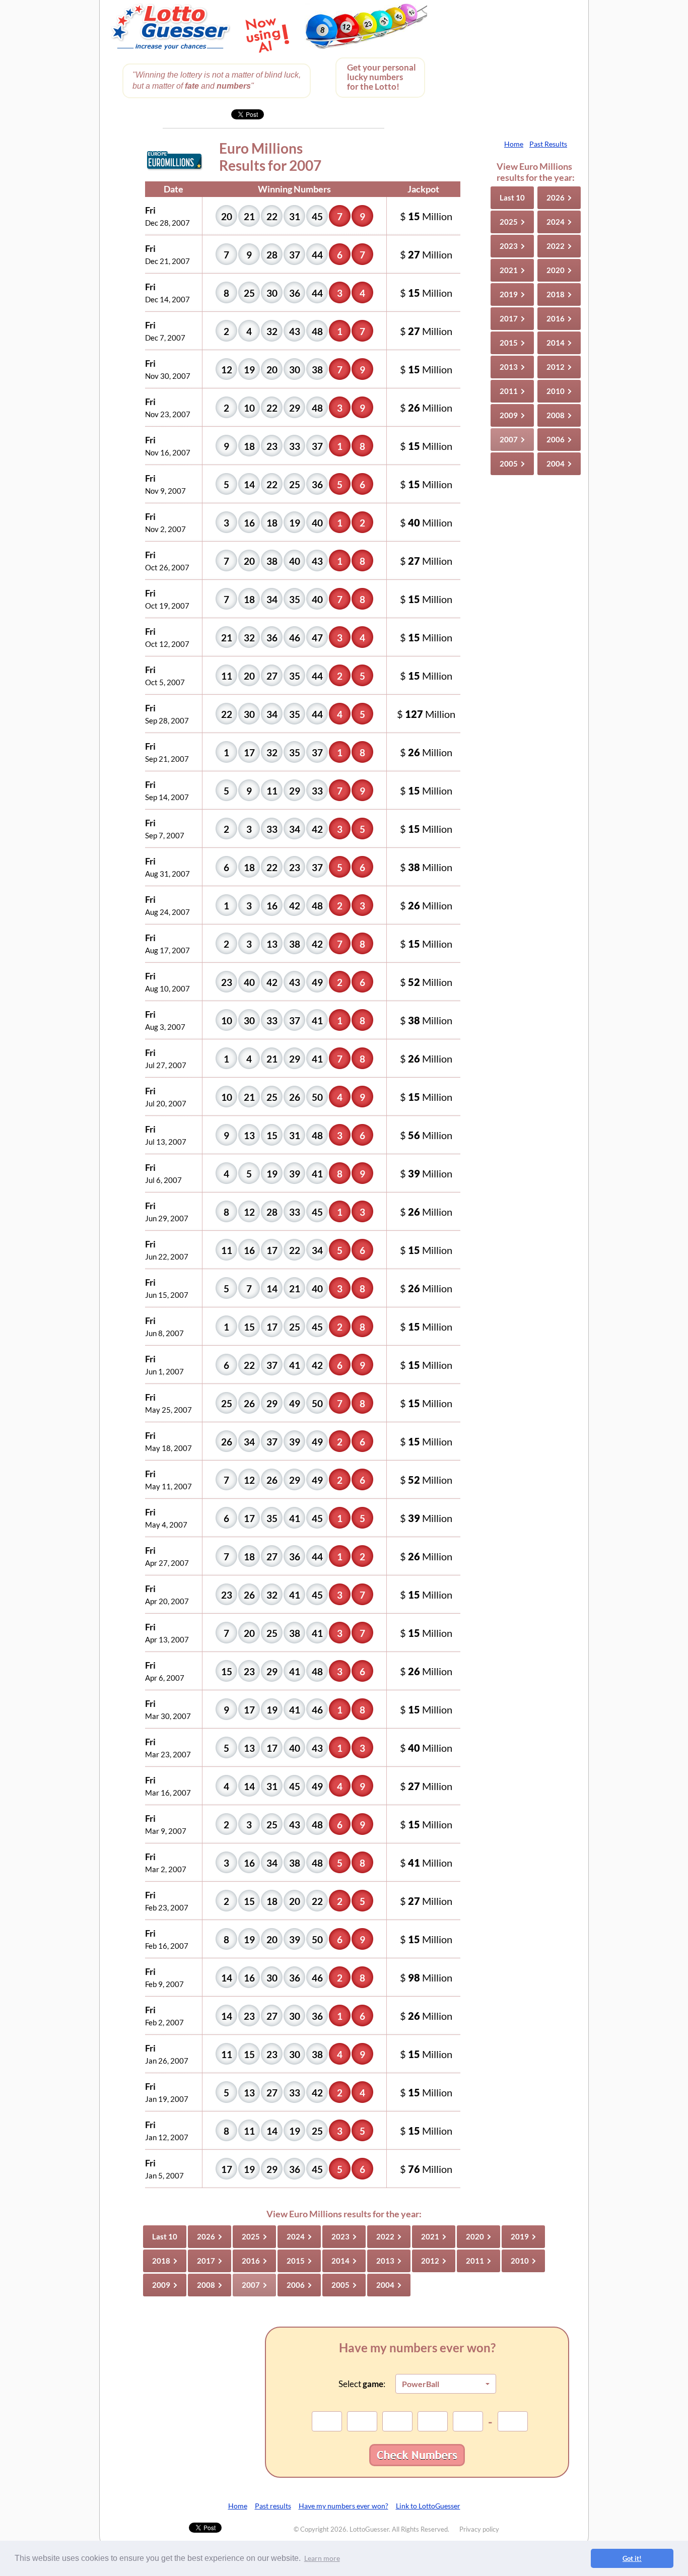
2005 (512, 464)
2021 (512, 270)
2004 (559, 464)
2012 (559, 367)
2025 (512, 222)
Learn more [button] (322, 2558)
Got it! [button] (632, 2558)
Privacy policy (479, 2529)
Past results (273, 2506)
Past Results (548, 144)
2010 (559, 391)
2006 (559, 439)
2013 (512, 367)
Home (514, 144)
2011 (512, 391)
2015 (512, 343)
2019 (512, 294)
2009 (512, 415)
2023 (512, 246)
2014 (559, 343)
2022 (559, 246)
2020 (559, 270)
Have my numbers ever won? (343, 2506)
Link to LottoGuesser (428, 2506)
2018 (559, 294)
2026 (559, 197)
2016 (559, 318)
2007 (512, 439)
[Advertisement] (510, 65)
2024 (559, 222)
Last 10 (512, 197)
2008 (559, 415)
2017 (512, 318)
